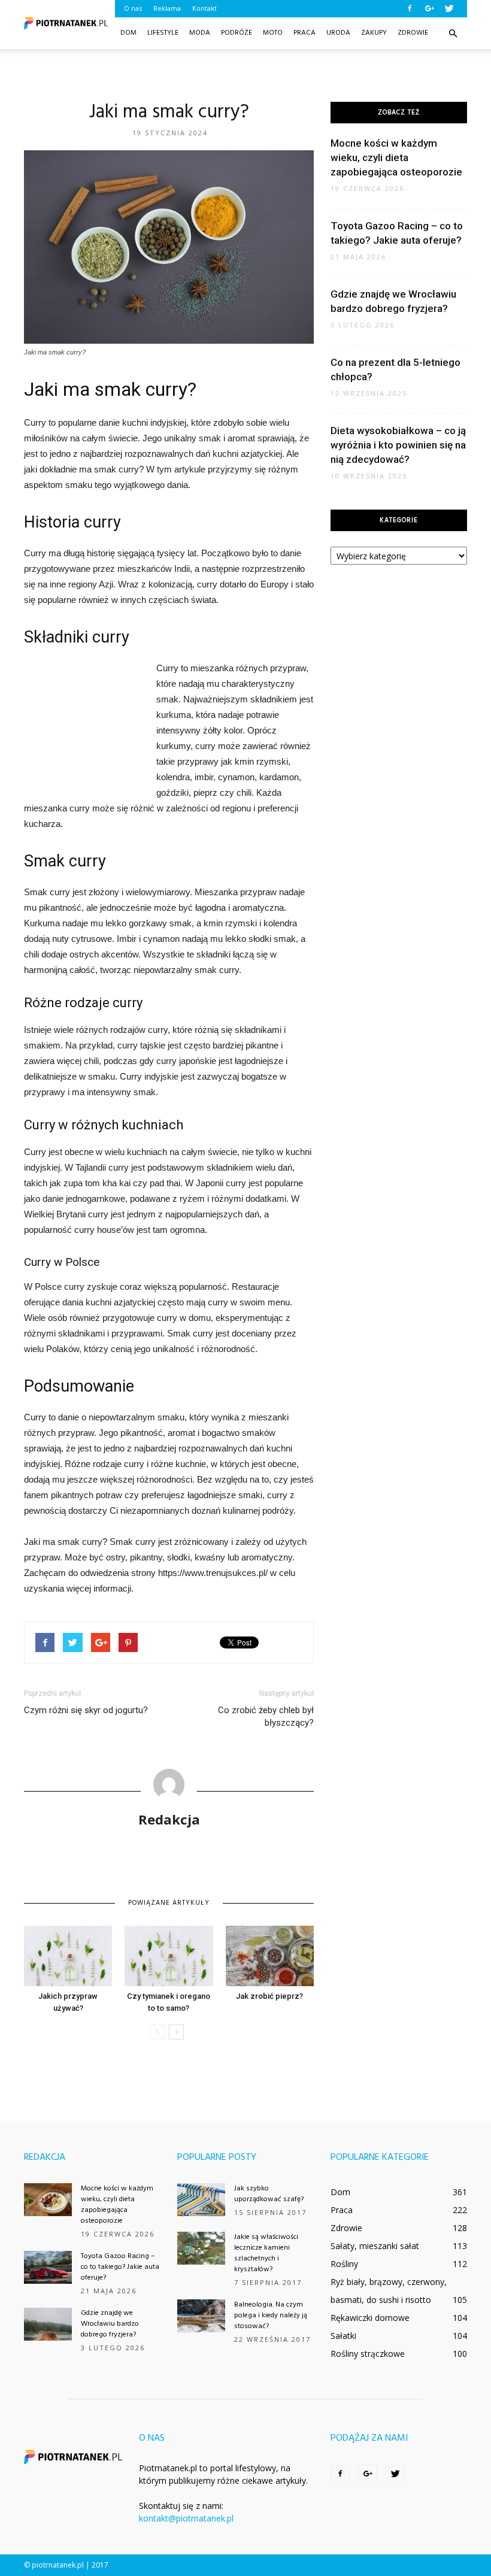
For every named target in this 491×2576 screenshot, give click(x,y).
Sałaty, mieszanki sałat (375, 2246)
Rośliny (344, 2264)
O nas (133, 8)
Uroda (338, 33)
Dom (128, 33)
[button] (453, 34)
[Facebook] (410, 8)
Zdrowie (413, 33)
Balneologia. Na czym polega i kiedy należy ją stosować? (271, 2316)
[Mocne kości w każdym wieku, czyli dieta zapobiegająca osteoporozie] (48, 2200)
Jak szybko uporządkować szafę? (269, 2194)
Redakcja (169, 1819)
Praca (304, 33)
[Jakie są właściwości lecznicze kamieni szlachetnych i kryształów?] (201, 2248)
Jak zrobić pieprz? (269, 1996)
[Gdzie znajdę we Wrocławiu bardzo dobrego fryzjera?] (48, 2324)
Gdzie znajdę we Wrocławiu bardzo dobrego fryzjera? (110, 2324)
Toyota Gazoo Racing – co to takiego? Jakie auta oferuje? (120, 2267)
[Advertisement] (245, 75)
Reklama (167, 8)
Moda (200, 33)
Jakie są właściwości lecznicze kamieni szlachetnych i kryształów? (266, 2253)
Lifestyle (163, 33)
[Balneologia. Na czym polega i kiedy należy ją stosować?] (201, 2316)
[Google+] (429, 8)
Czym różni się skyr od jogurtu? (86, 1710)
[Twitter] (449, 8)
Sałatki (343, 2336)
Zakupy (374, 33)
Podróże (237, 33)
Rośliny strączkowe (368, 2354)
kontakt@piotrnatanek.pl (186, 2518)
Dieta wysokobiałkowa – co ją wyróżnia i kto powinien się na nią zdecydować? (398, 445)
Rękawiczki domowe (370, 2318)
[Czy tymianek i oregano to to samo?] (169, 1956)
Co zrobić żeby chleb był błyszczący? (266, 1716)
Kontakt (204, 8)
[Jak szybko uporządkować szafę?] (201, 2200)
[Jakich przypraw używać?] (68, 1956)
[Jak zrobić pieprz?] (270, 1956)
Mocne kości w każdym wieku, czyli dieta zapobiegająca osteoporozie (396, 157)
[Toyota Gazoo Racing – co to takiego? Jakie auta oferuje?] (48, 2267)
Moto (273, 33)
